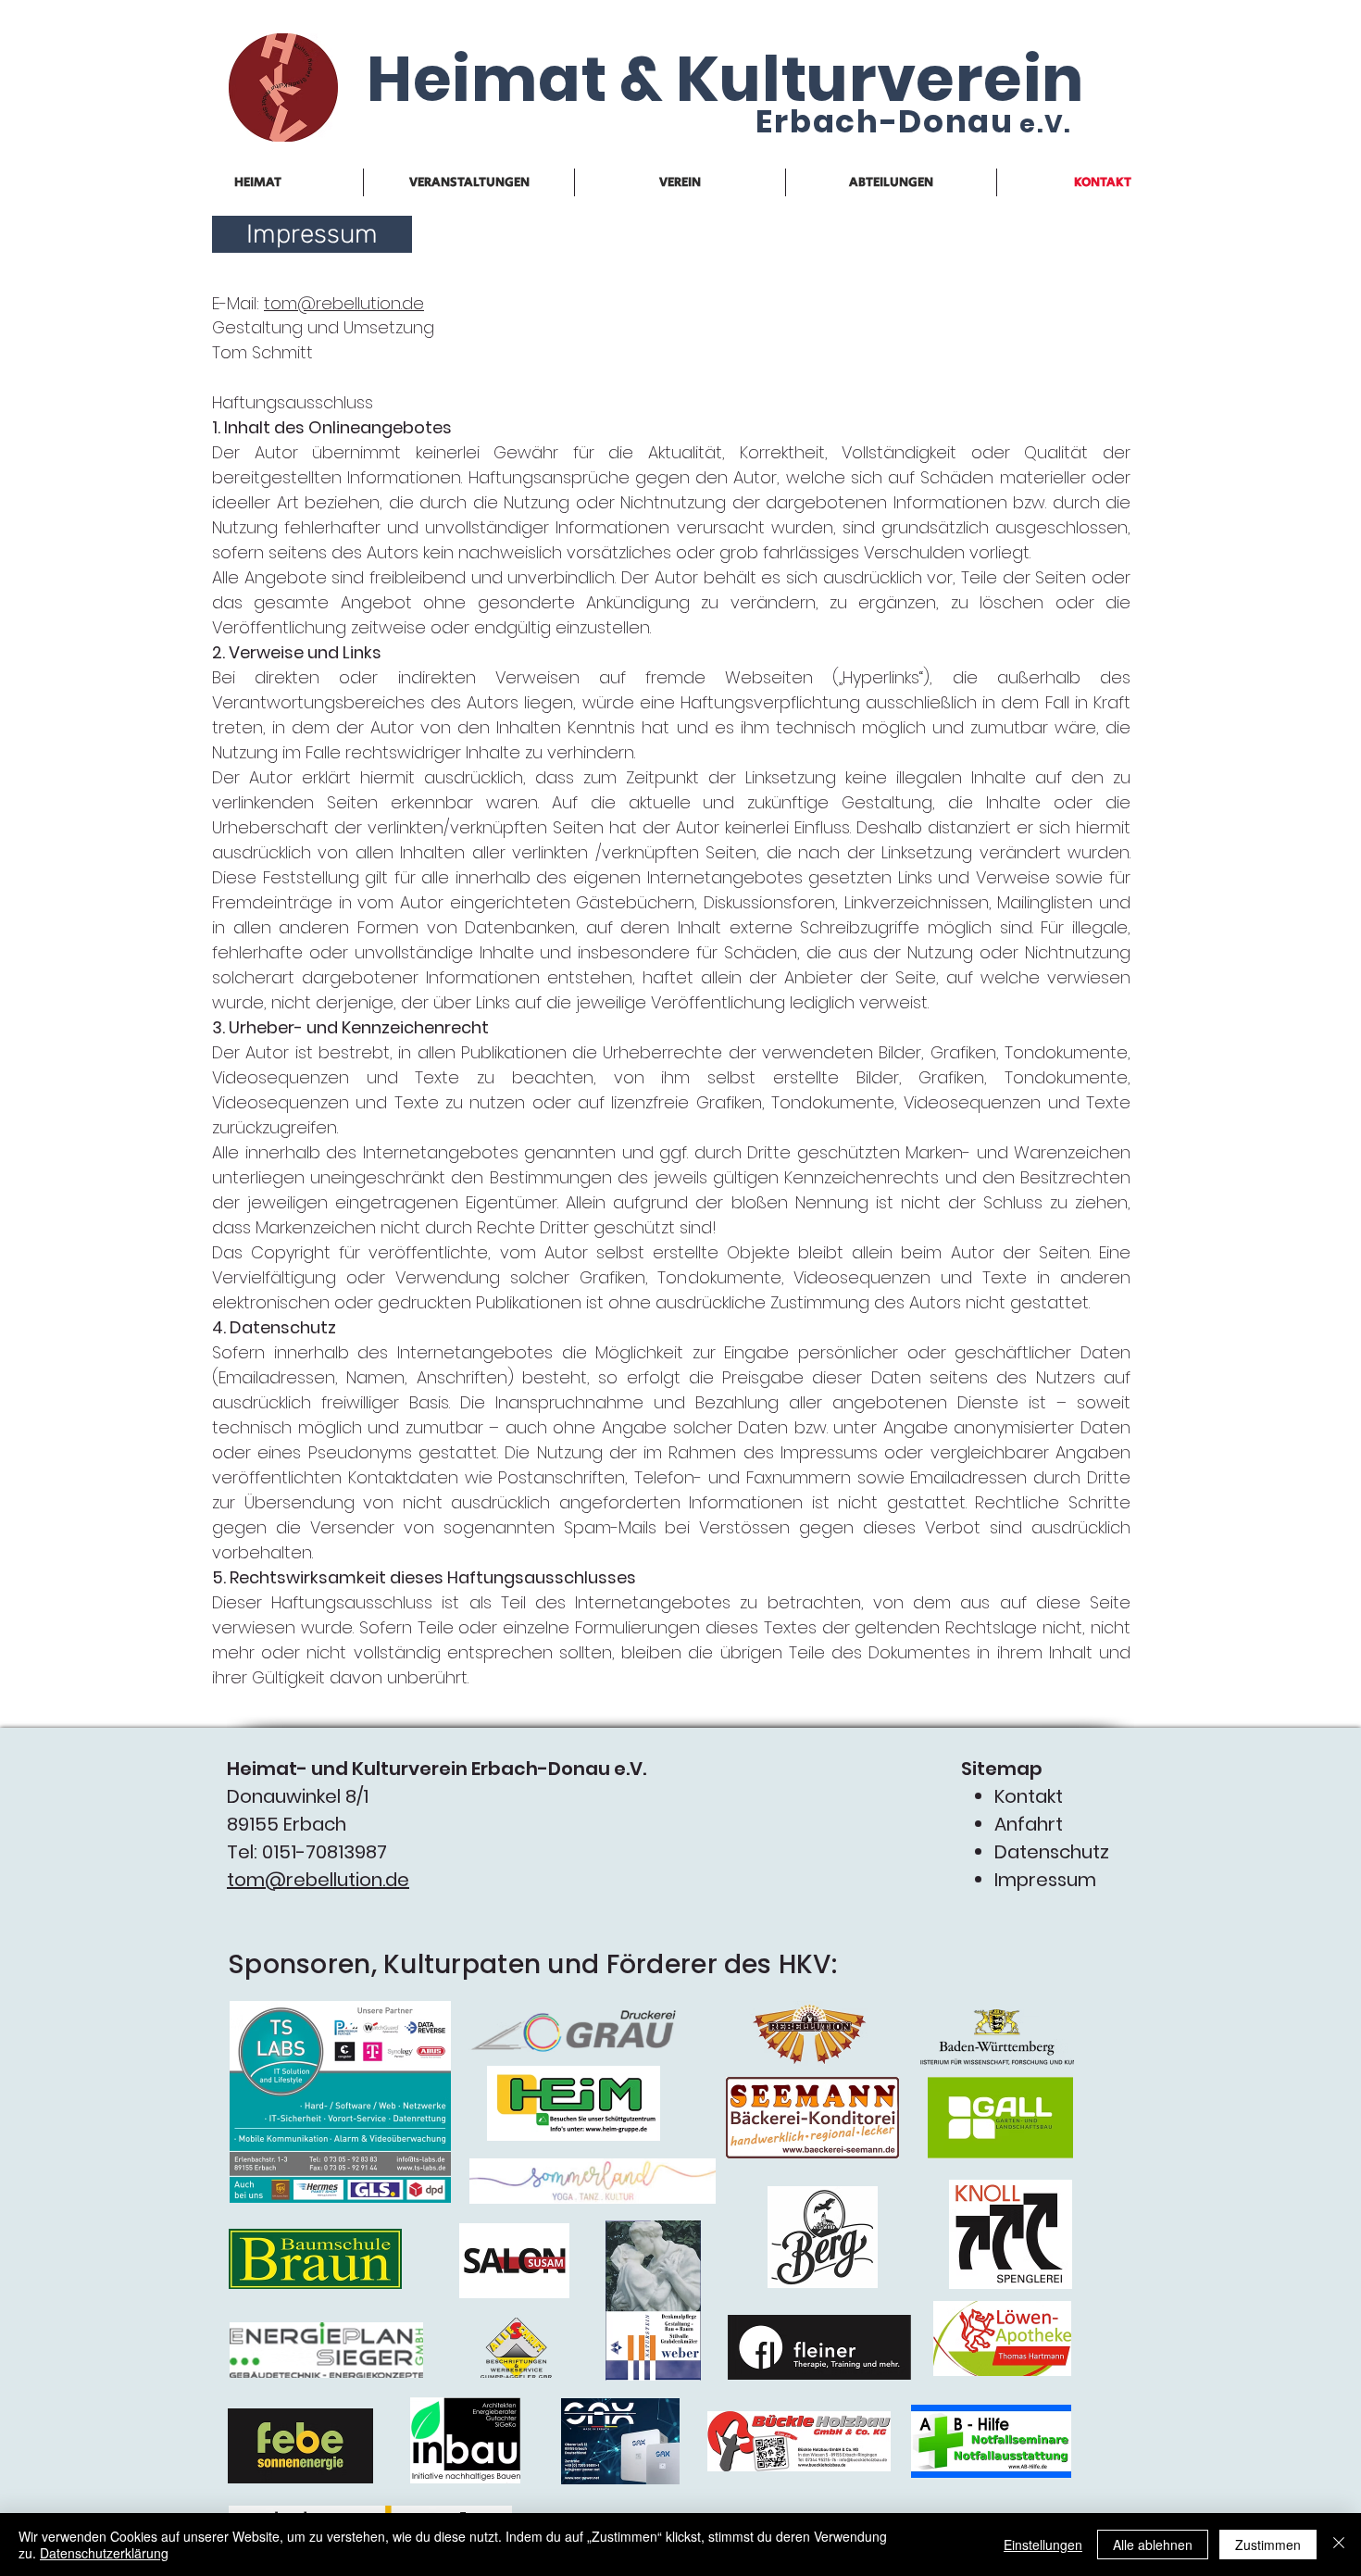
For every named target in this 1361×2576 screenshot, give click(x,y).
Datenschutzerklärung (104, 2553)
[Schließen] (1339, 2545)
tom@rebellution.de (344, 303)
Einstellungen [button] (1043, 2545)
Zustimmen (1268, 2545)
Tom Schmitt (262, 352)
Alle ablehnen (1153, 2545)
